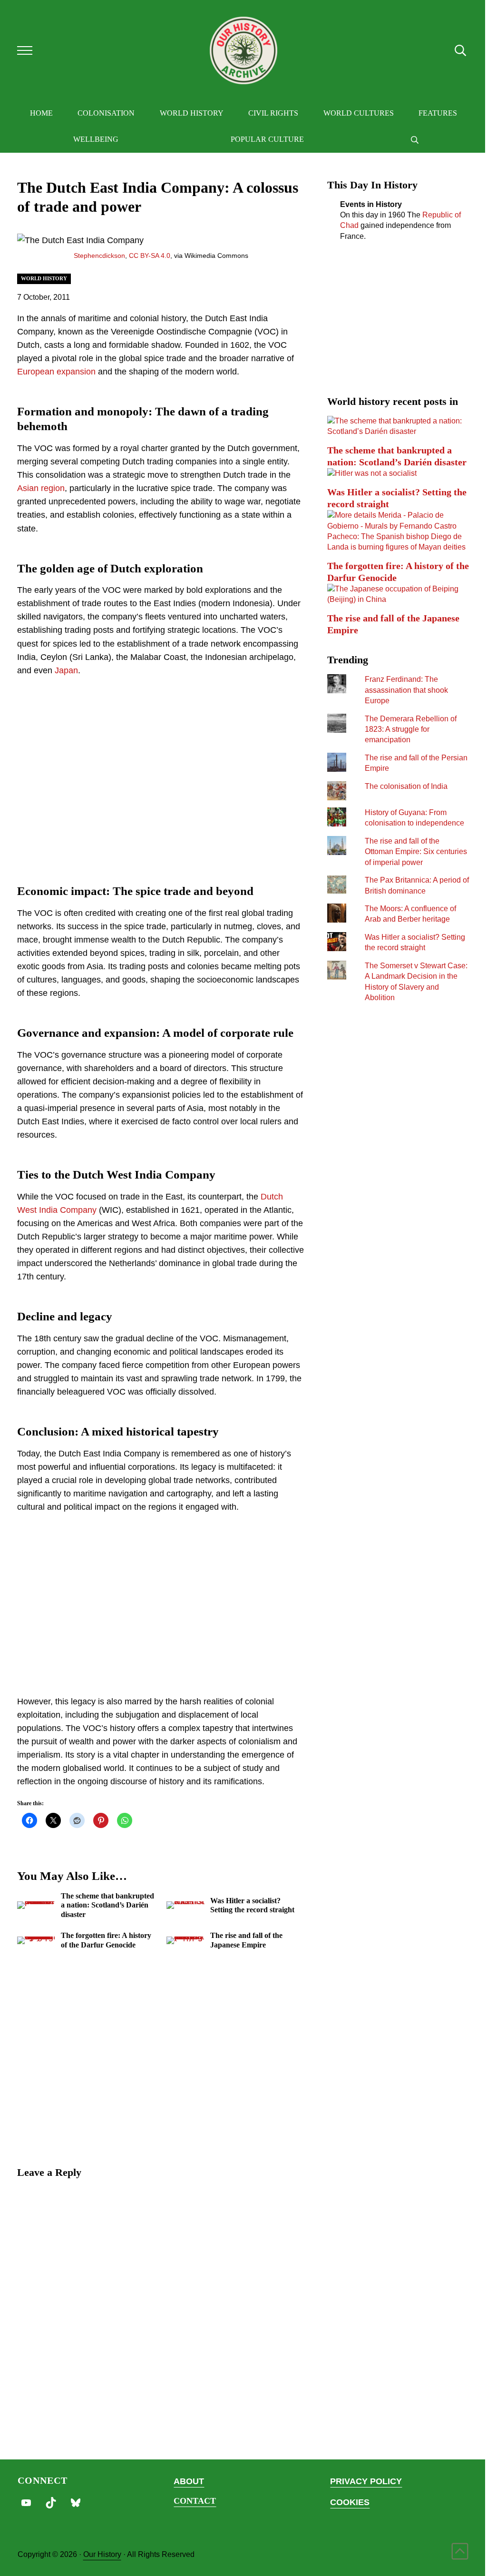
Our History (102, 2554)
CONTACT (195, 2501)
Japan (66, 670)
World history (44, 278)
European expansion (56, 372)
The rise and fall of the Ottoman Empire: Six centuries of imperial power (416, 851)
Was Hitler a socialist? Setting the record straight (252, 1905)
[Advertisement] (161, 778)
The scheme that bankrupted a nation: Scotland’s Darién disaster (107, 1905)
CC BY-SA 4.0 (150, 256)
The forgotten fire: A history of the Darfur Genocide (106, 1940)
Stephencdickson (99, 256)
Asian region (41, 488)
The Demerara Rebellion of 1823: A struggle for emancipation (411, 729)
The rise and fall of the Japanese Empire (246, 1940)
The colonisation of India (406, 786)
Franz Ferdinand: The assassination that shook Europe (406, 690)
